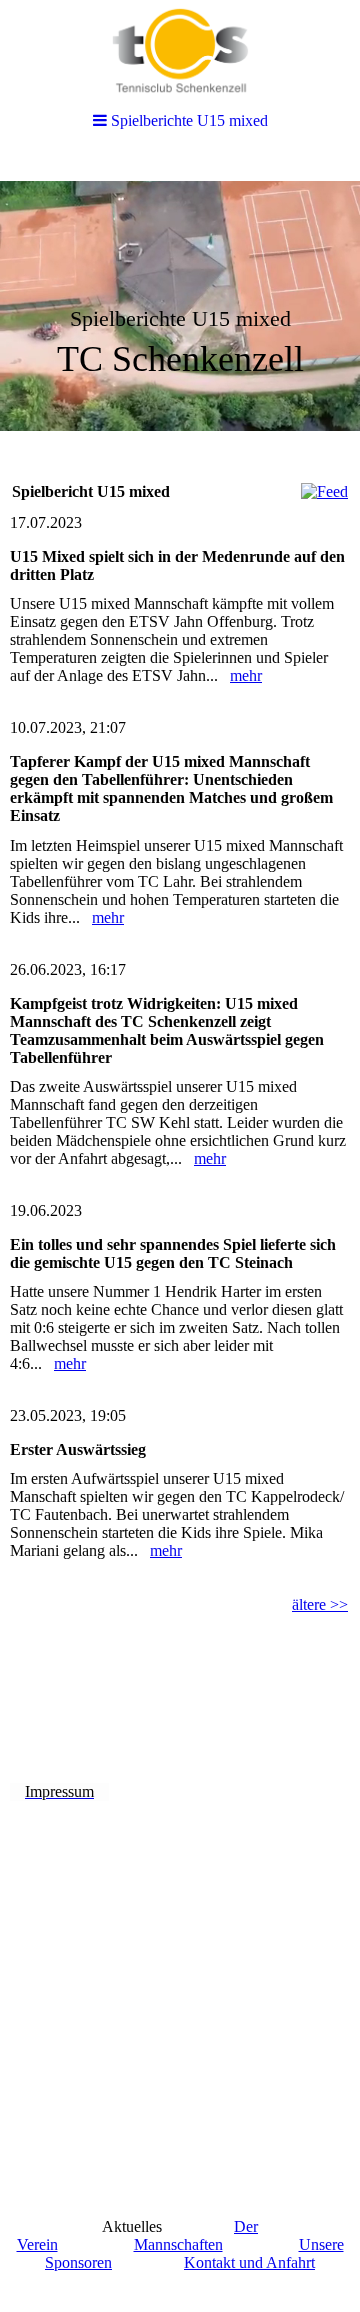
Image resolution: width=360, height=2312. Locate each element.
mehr (246, 675)
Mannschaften (178, 2244)
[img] (180, 306)
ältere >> (320, 1604)
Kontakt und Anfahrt (249, 2262)
